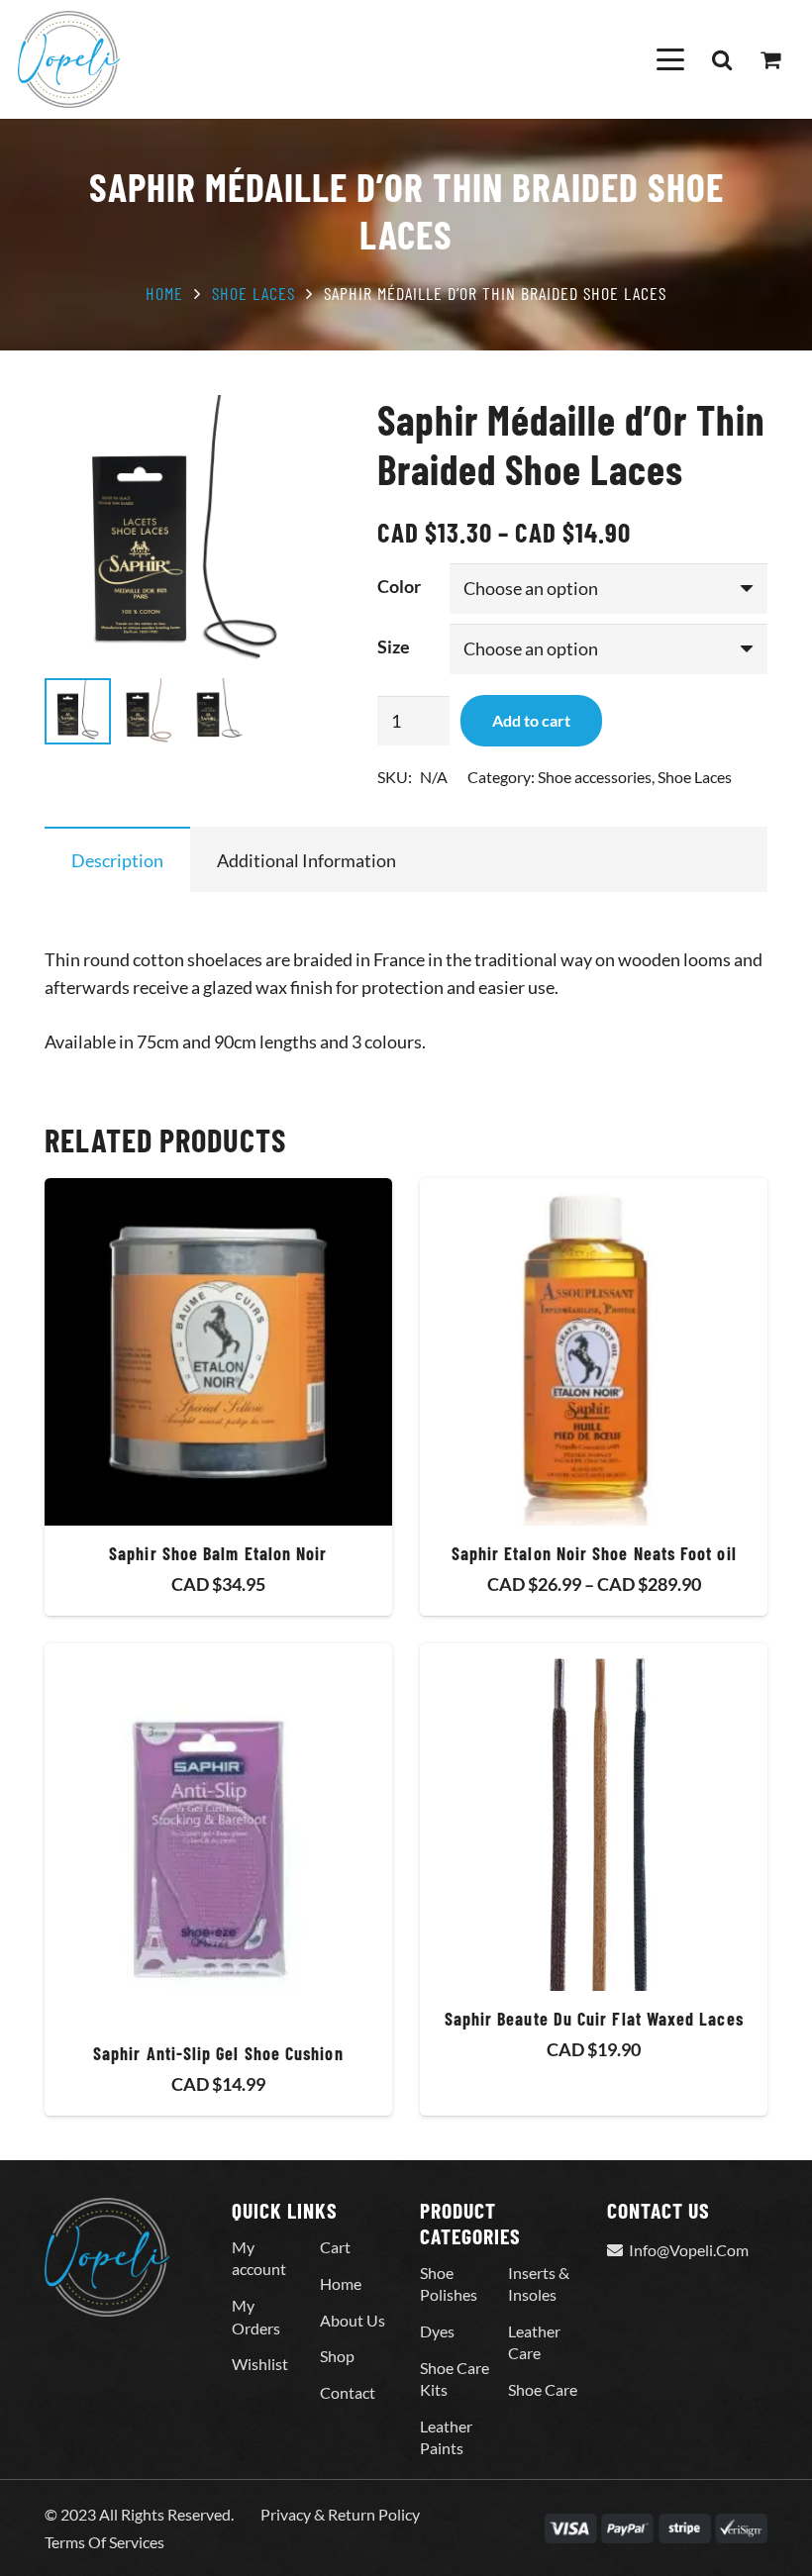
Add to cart (531, 720)
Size (394, 646)
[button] (670, 59)
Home (164, 293)
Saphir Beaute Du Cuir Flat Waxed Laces (594, 2019)
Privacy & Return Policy (340, 2514)
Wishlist (260, 2364)
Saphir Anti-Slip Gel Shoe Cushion (218, 2053)
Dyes (437, 2331)
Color (399, 586)
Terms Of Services (104, 2542)
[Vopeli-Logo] (69, 59)
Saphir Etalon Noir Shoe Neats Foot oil (594, 1553)
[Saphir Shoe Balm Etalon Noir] (218, 1352)
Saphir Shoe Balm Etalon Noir (218, 1553)
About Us (353, 2320)
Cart (335, 2247)
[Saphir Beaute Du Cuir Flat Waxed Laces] (594, 1817)
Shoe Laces (254, 293)
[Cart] (770, 59)
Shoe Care (543, 2389)
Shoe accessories (595, 777)
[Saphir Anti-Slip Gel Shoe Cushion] (218, 1834)
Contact (348, 2392)
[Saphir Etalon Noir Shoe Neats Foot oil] (594, 1352)
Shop (337, 2356)
